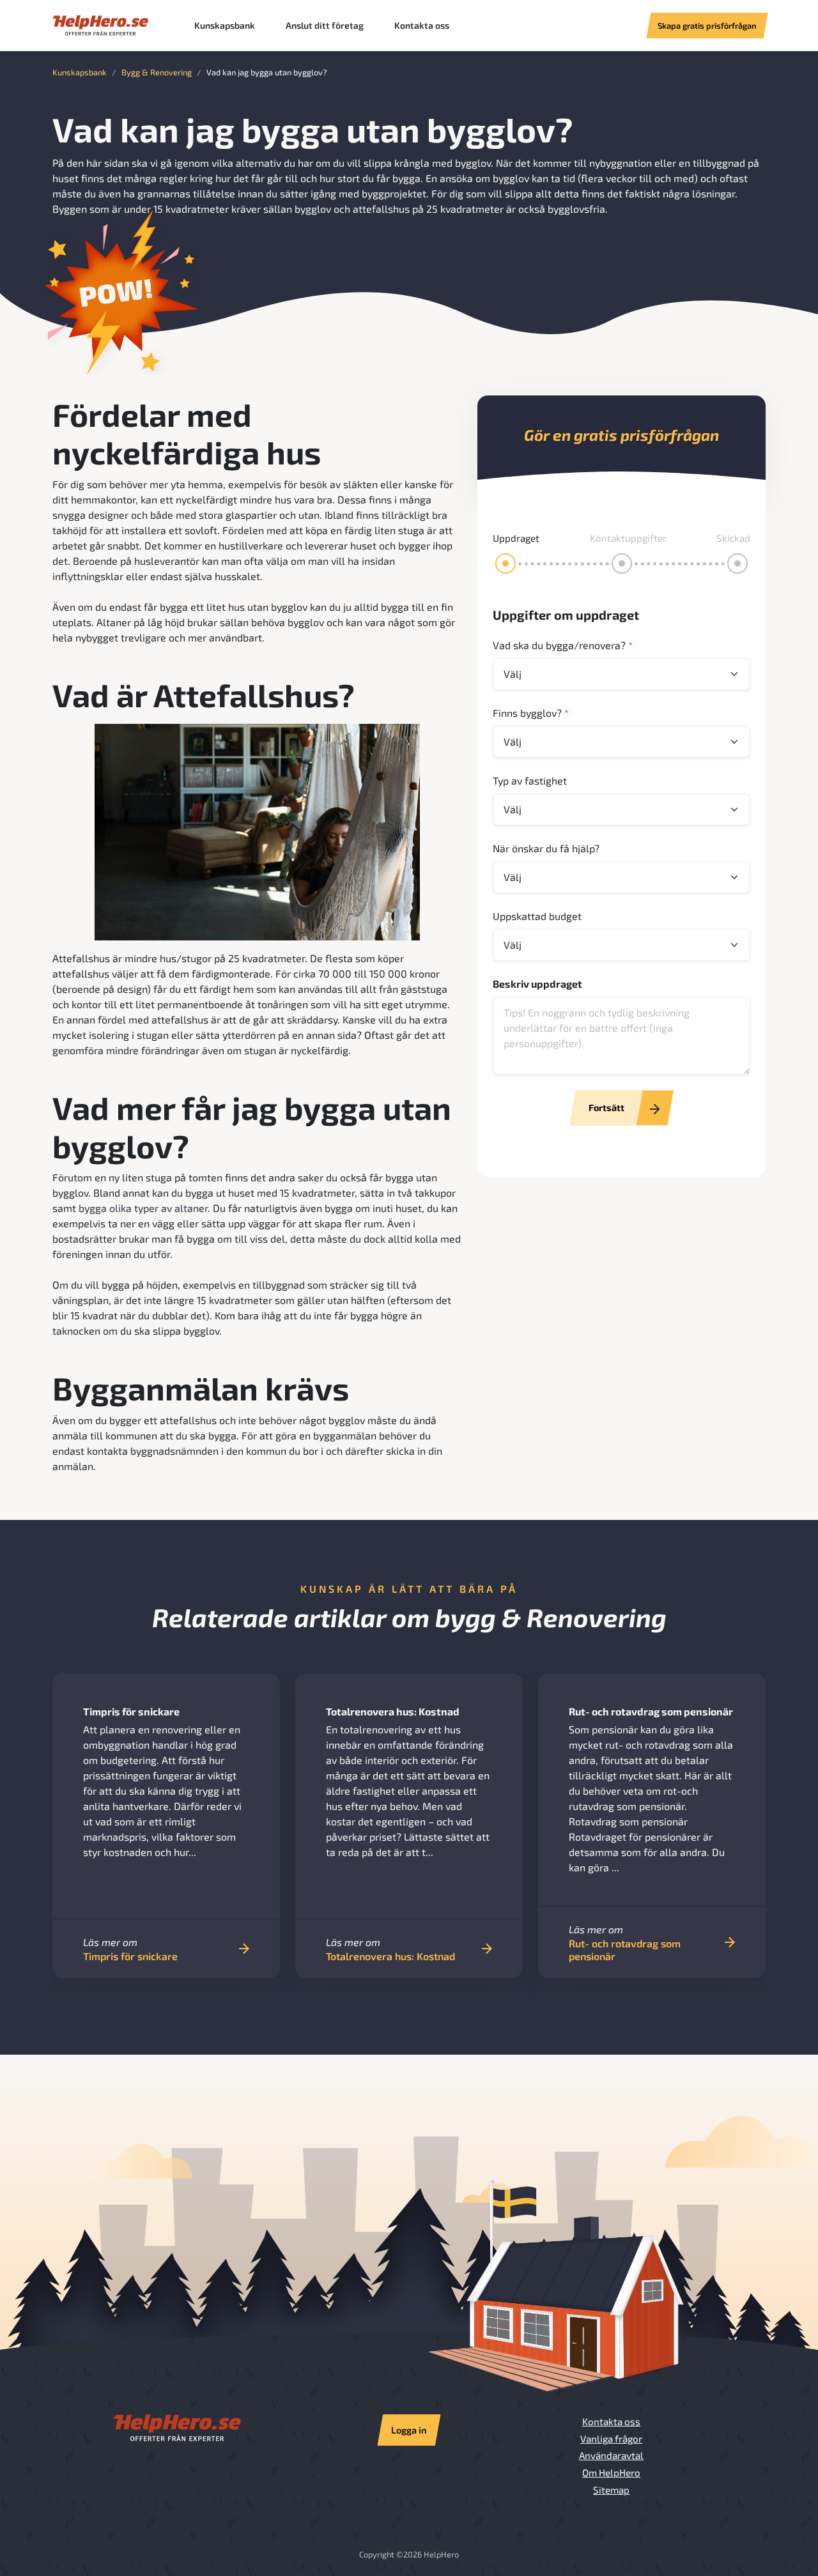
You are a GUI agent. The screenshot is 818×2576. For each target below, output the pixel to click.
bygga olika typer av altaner (143, 1208)
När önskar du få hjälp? (546, 848)
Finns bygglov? (531, 713)
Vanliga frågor (611, 2439)
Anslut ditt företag (325, 25)
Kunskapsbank (225, 25)
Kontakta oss (422, 25)
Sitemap (611, 2490)
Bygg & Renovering (157, 72)
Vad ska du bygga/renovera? (563, 645)
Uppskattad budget (537, 916)
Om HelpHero (611, 2472)
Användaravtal (611, 2455)
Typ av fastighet (530, 780)
